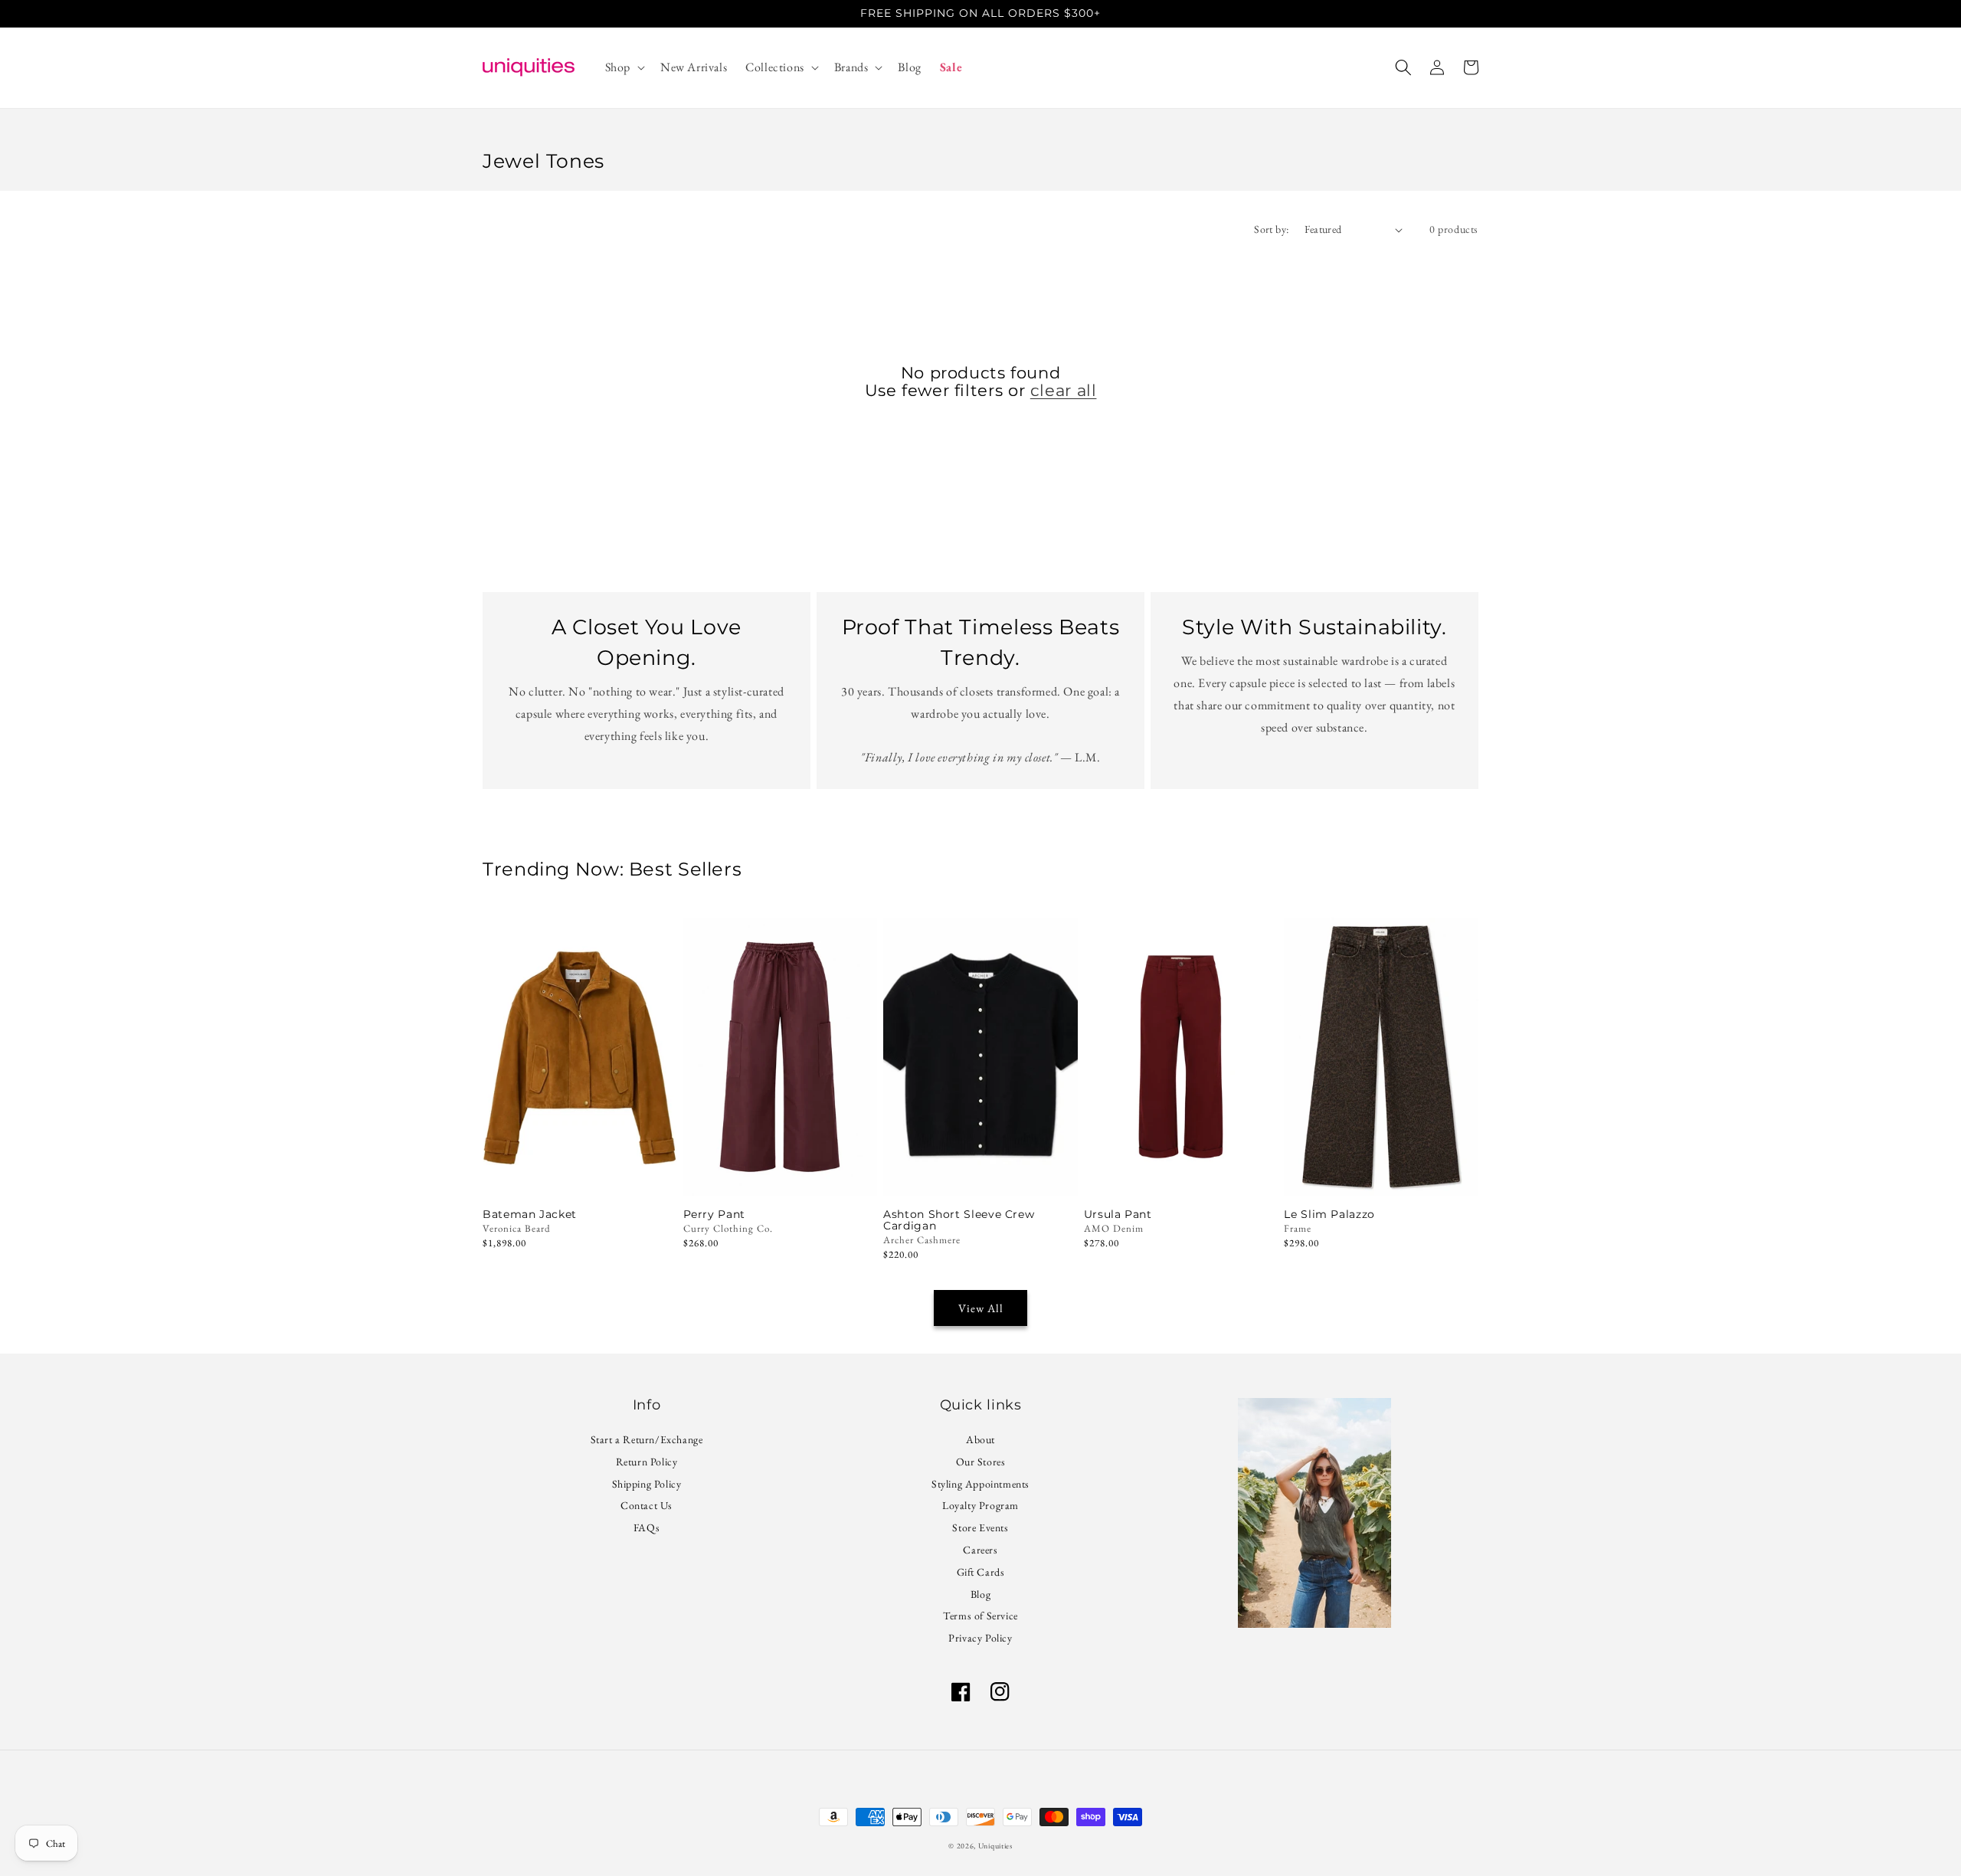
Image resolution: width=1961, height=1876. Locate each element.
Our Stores (981, 1462)
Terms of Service (980, 1616)
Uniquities (995, 1846)
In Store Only (580, 1175)
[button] (624, 68)
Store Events (980, 1527)
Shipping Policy (647, 1484)
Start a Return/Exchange (647, 1441)
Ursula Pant (1118, 1215)
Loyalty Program (980, 1505)
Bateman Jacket (530, 1215)
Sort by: (1271, 229)
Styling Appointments (980, 1484)
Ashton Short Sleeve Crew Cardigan (959, 1220)
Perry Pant (714, 1215)
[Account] (1437, 67)
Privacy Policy (980, 1638)
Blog (980, 1594)
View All (981, 1308)
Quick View (780, 1175)
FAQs (647, 1527)
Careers (980, 1550)
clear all (1064, 390)
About (980, 1441)
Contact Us (647, 1505)
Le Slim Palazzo (1329, 1215)
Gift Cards (981, 1572)
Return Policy (647, 1462)
